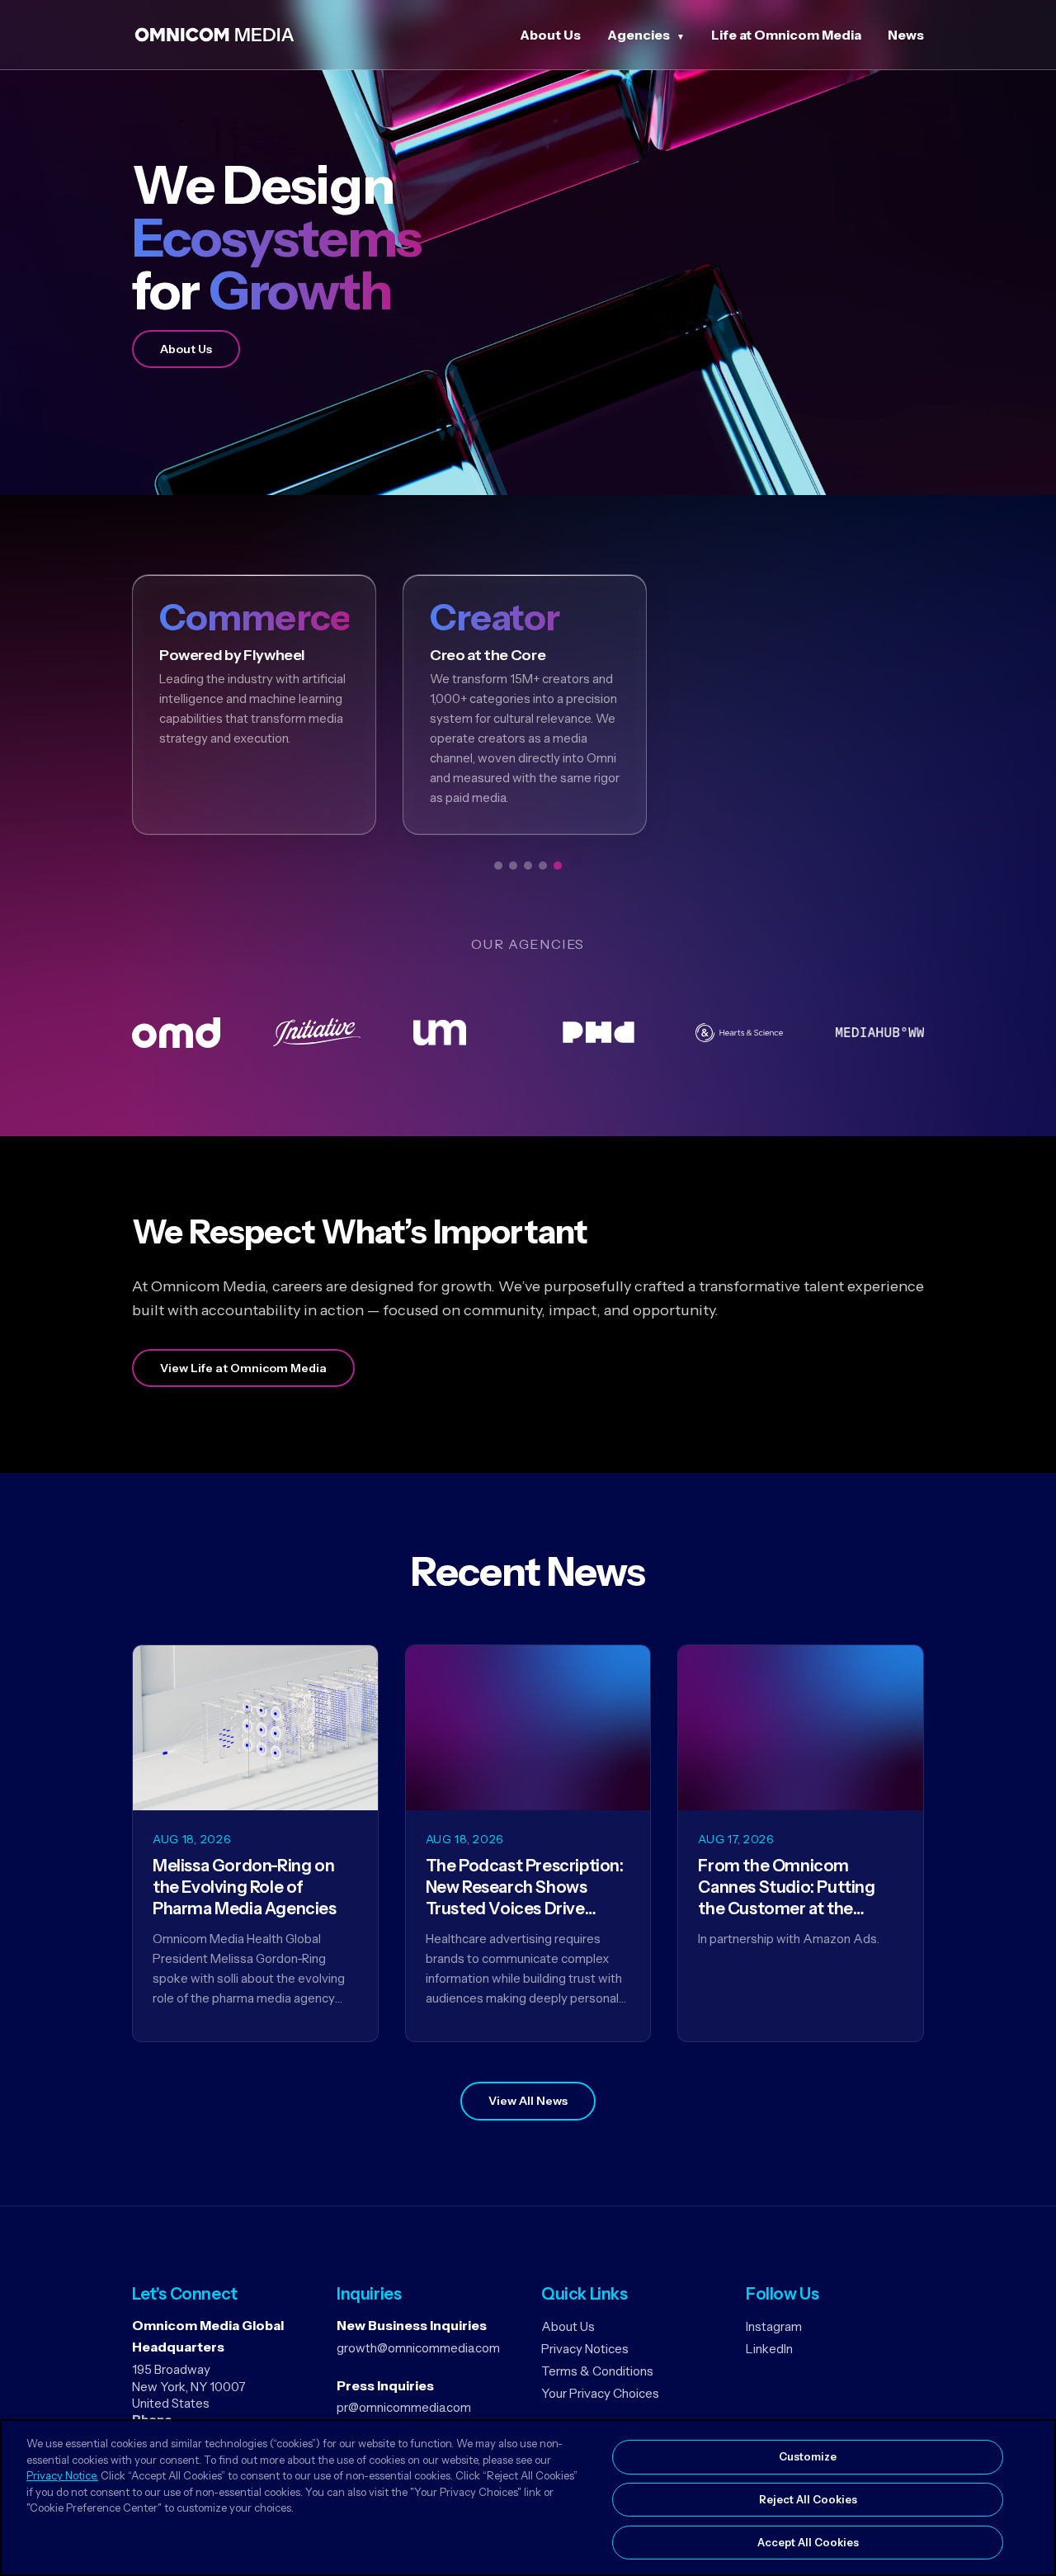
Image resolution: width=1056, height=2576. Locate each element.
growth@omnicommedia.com (418, 2348)
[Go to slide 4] (543, 866)
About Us (550, 35)
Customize (808, 2456)
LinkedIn (769, 2349)
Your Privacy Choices (600, 2393)
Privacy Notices (585, 2349)
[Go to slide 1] (498, 866)
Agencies (639, 35)
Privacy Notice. (62, 2475)
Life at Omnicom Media (786, 35)
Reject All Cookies (808, 2499)
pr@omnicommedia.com (404, 2407)
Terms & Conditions (597, 2371)
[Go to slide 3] (528, 866)
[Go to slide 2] (513, 866)
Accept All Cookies (808, 2541)
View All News (528, 2101)
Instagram (774, 2326)
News (906, 35)
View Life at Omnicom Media (243, 1368)
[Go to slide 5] (558, 866)
